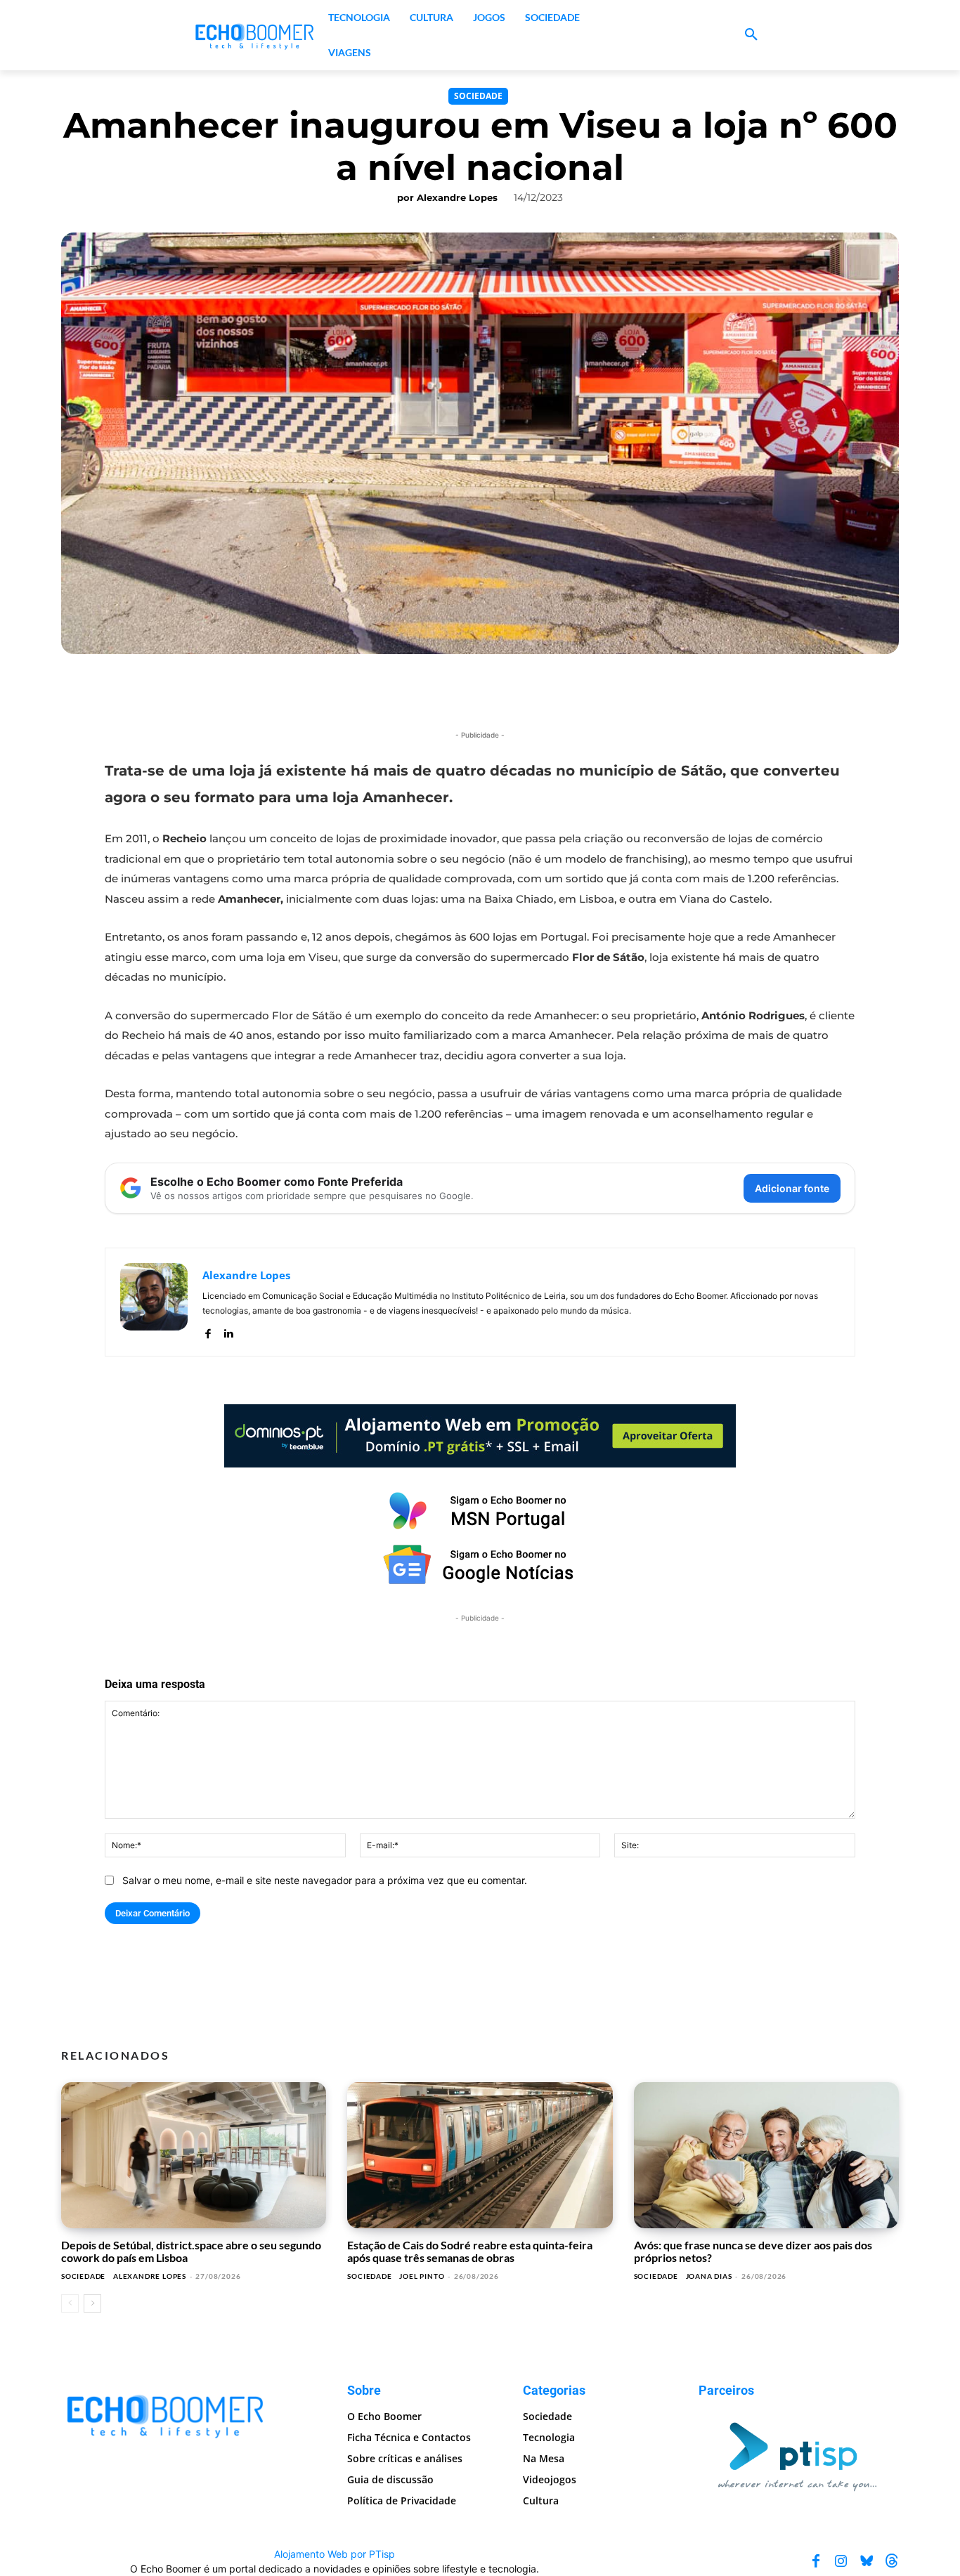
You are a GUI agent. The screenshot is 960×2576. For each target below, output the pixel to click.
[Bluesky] (867, 2561)
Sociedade (478, 96)
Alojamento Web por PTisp (335, 2554)
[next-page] (92, 2303)
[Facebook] (208, 1331)
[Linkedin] (228, 1331)
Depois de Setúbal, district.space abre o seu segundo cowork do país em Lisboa (191, 2251)
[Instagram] (841, 2561)
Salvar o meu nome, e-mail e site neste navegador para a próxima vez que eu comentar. (325, 1880)
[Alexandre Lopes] (154, 1302)
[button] (751, 35)
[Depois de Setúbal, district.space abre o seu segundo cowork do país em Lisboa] (194, 2155)
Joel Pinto (422, 2276)
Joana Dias (709, 2276)
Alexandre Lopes (457, 197)
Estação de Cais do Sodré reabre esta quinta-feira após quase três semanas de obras (470, 2251)
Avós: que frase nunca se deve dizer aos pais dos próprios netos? (753, 2251)
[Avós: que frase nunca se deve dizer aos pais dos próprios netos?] (766, 2155)
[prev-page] (70, 2303)
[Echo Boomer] (255, 35)
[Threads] (892, 2561)
